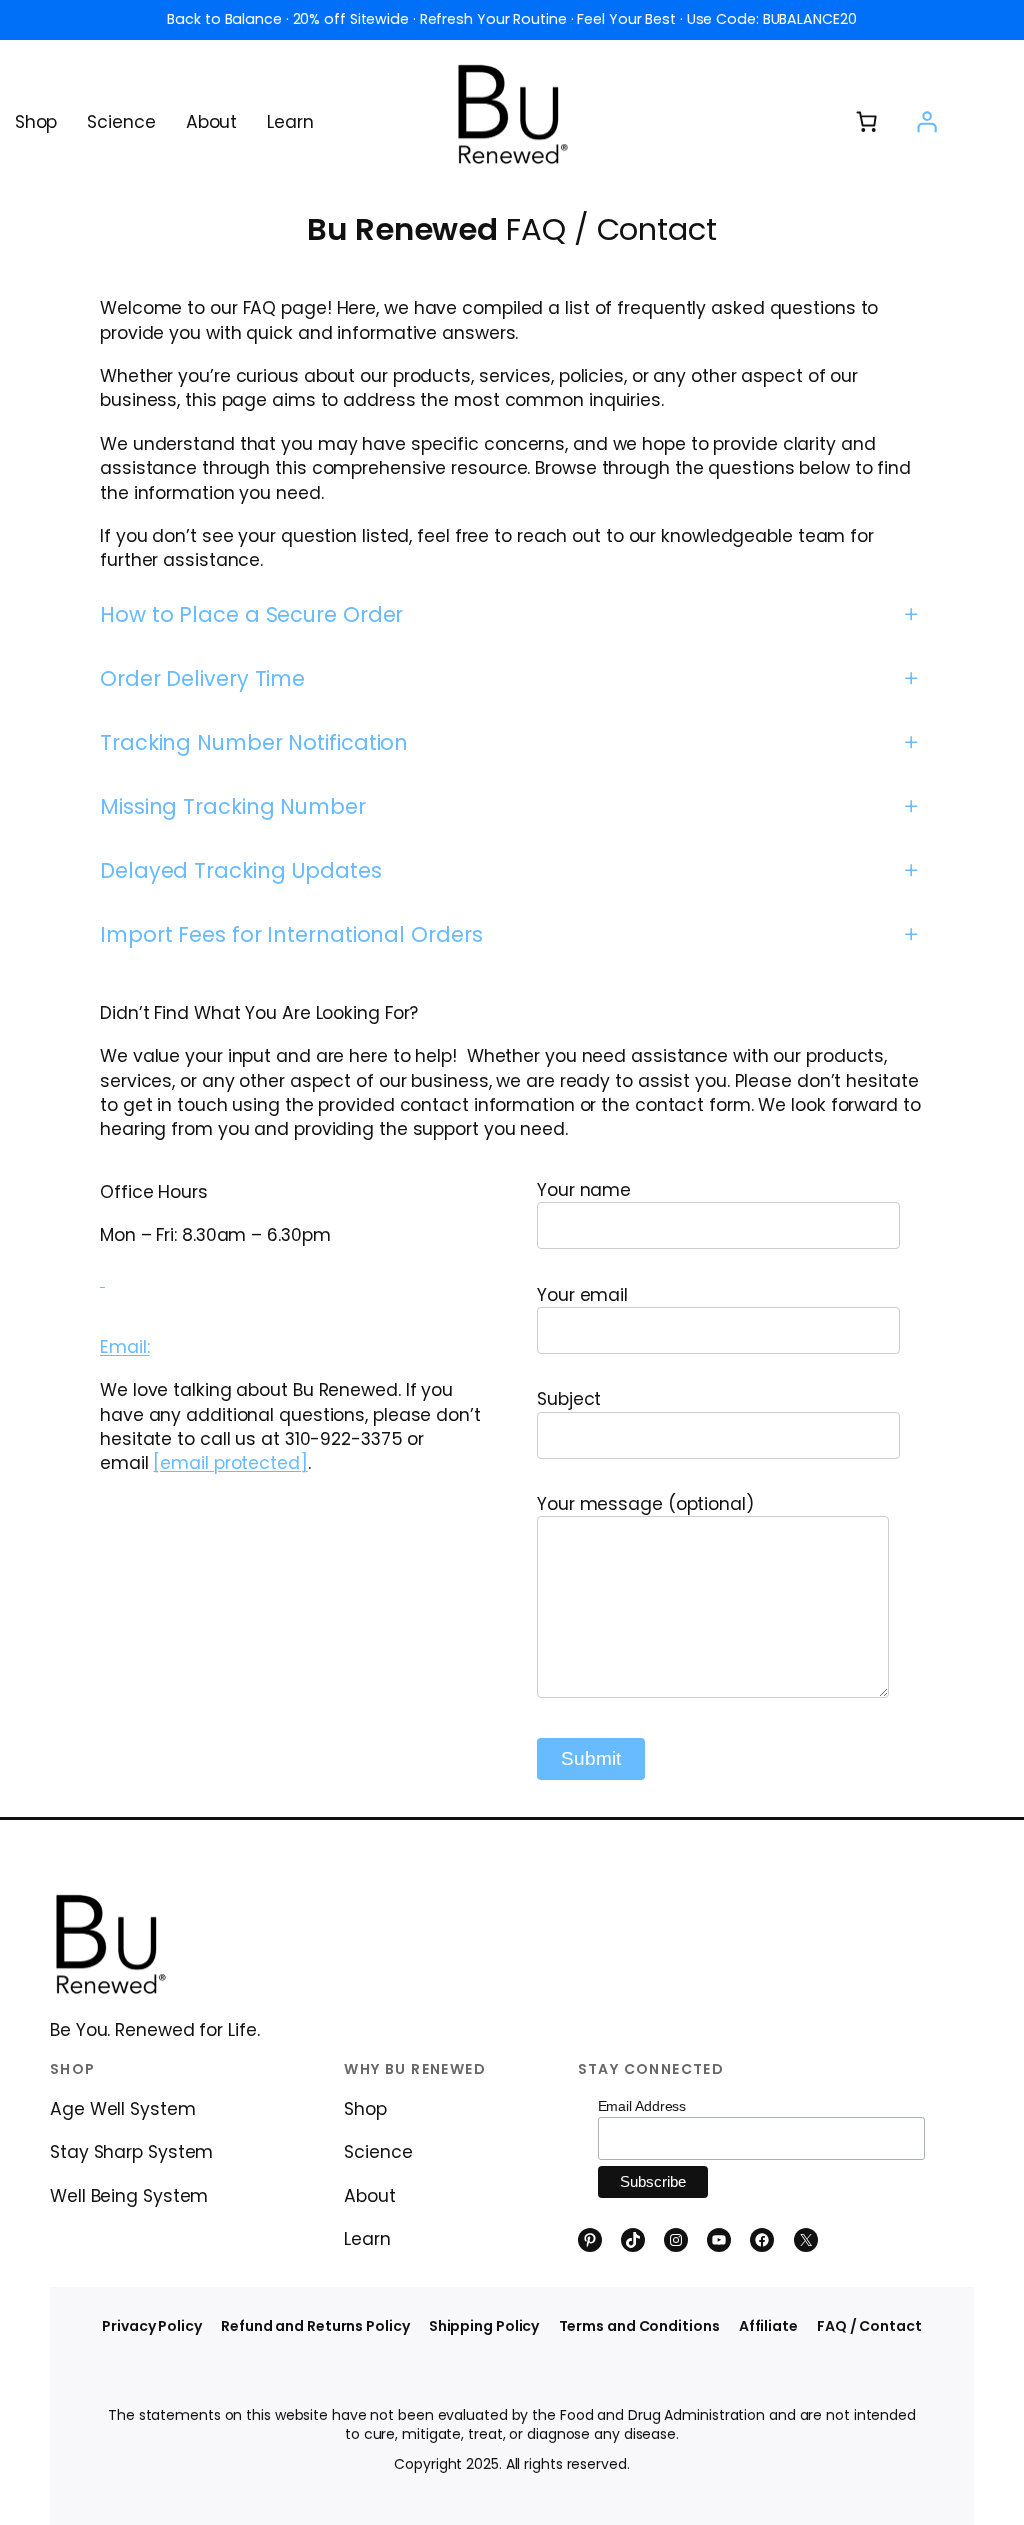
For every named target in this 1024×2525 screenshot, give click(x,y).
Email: (124, 1347)
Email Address (642, 2106)
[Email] (102, 1279)
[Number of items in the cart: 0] (867, 122)
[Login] (926, 122)
